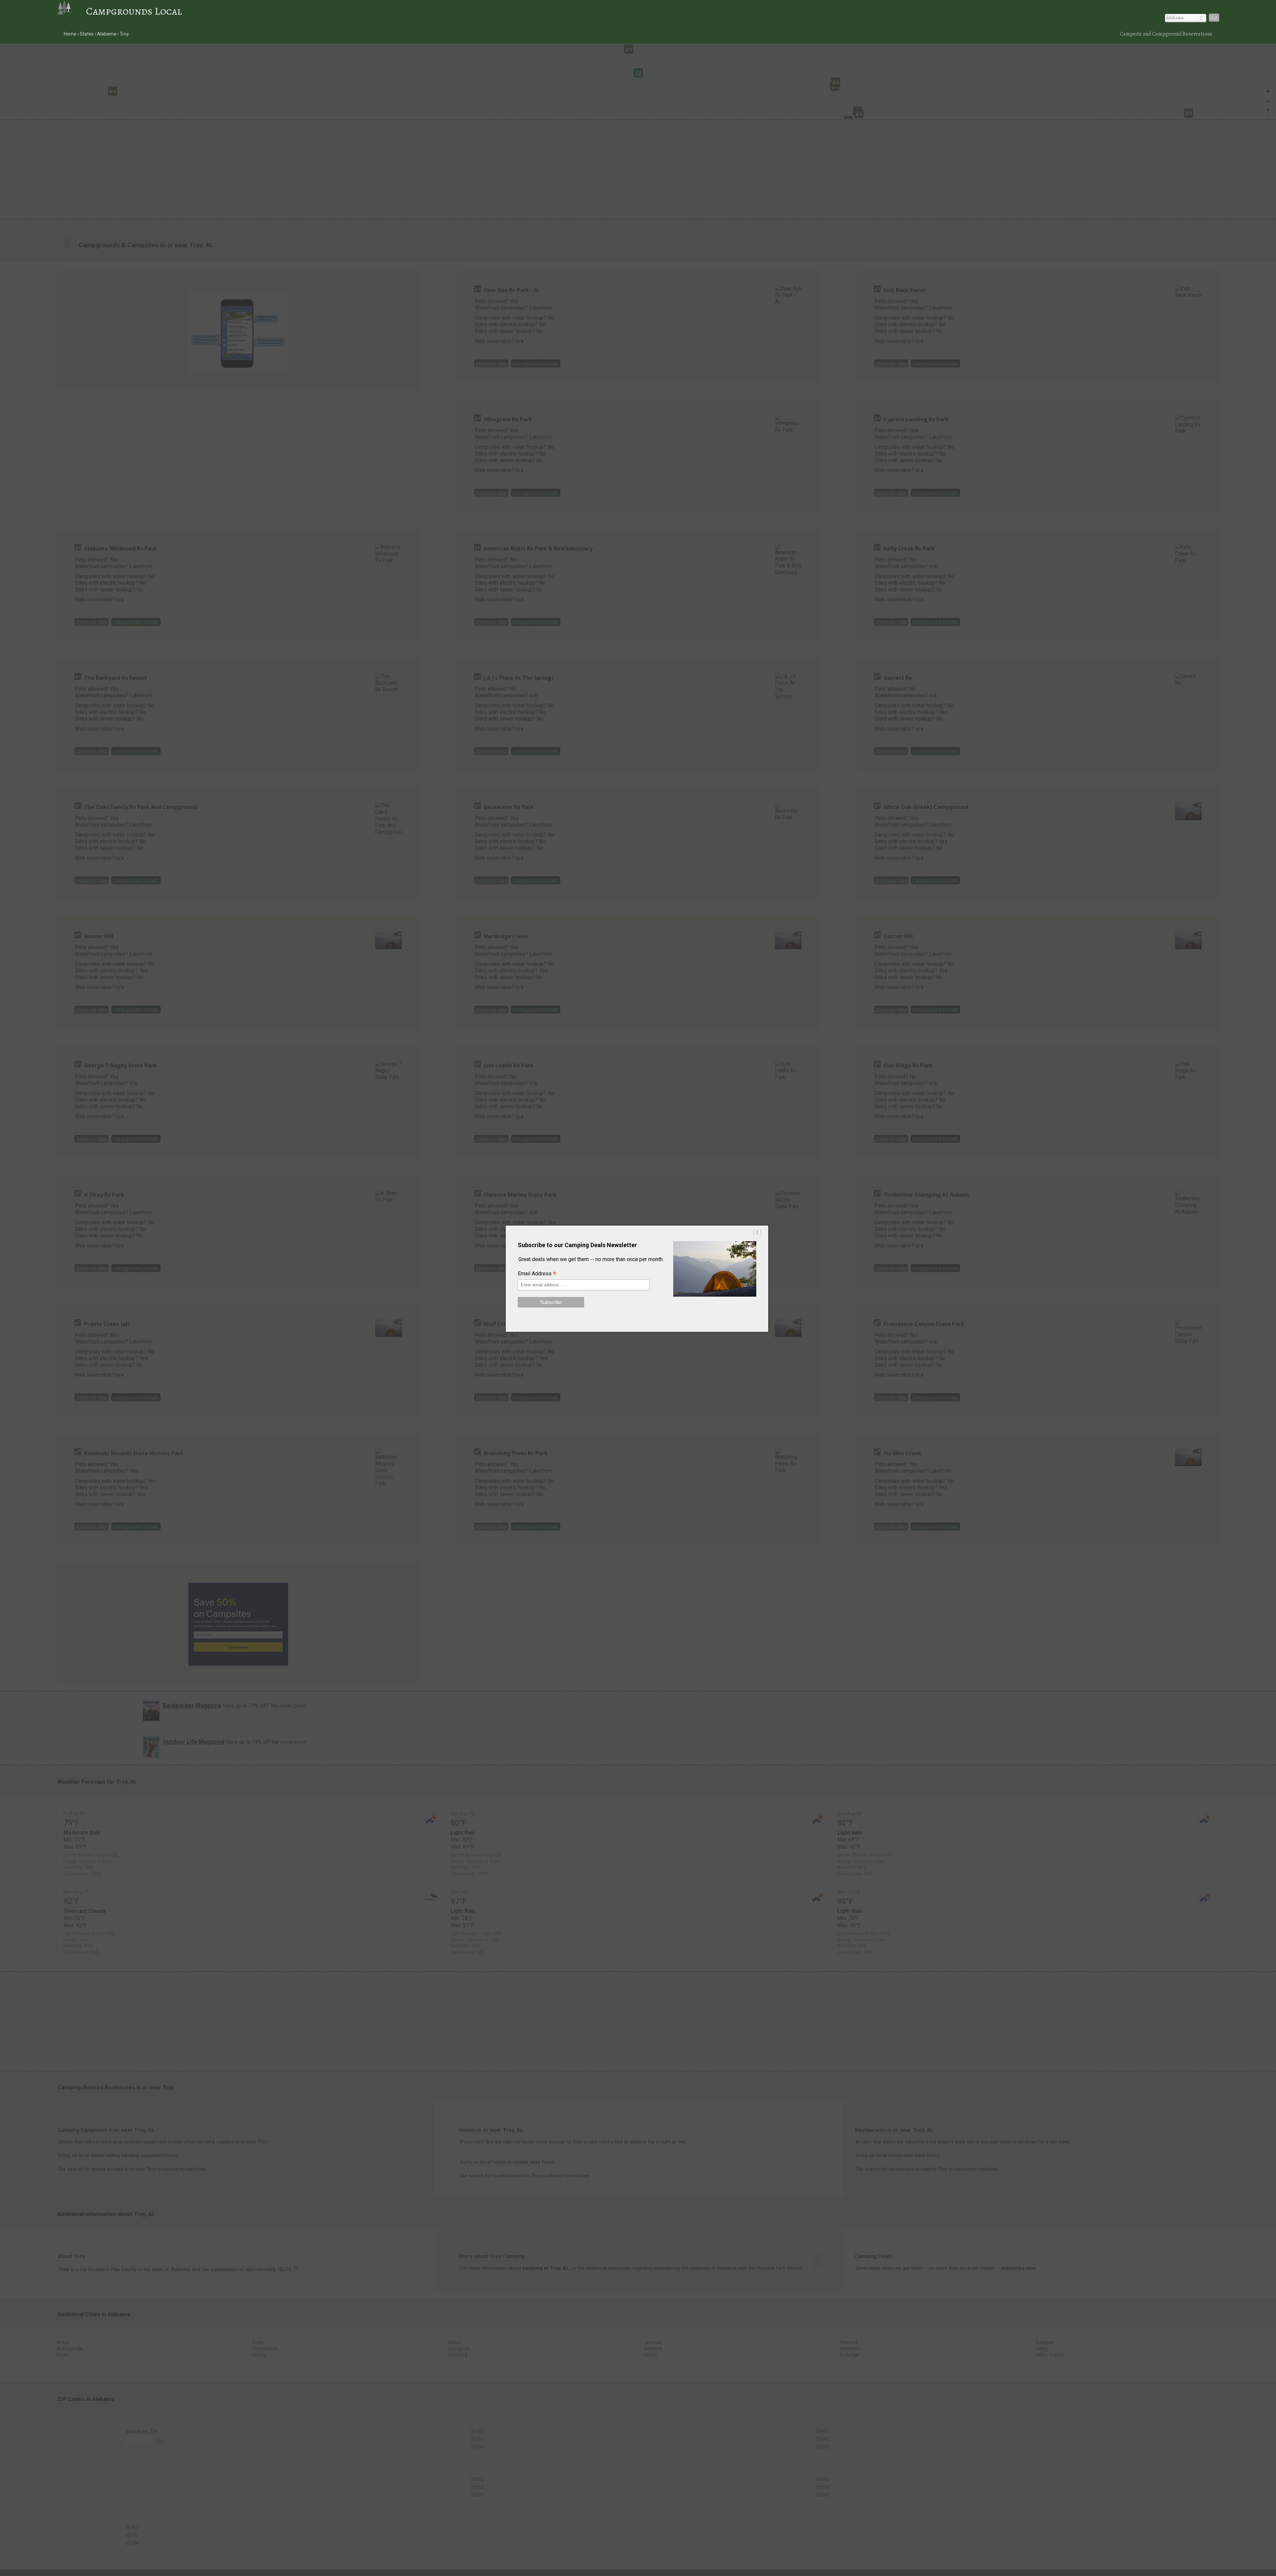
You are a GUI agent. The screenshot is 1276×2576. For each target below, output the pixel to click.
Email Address (537, 1274)
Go (1214, 18)
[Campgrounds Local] (71, 11)
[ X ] (757, 1232)
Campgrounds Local (134, 11)
